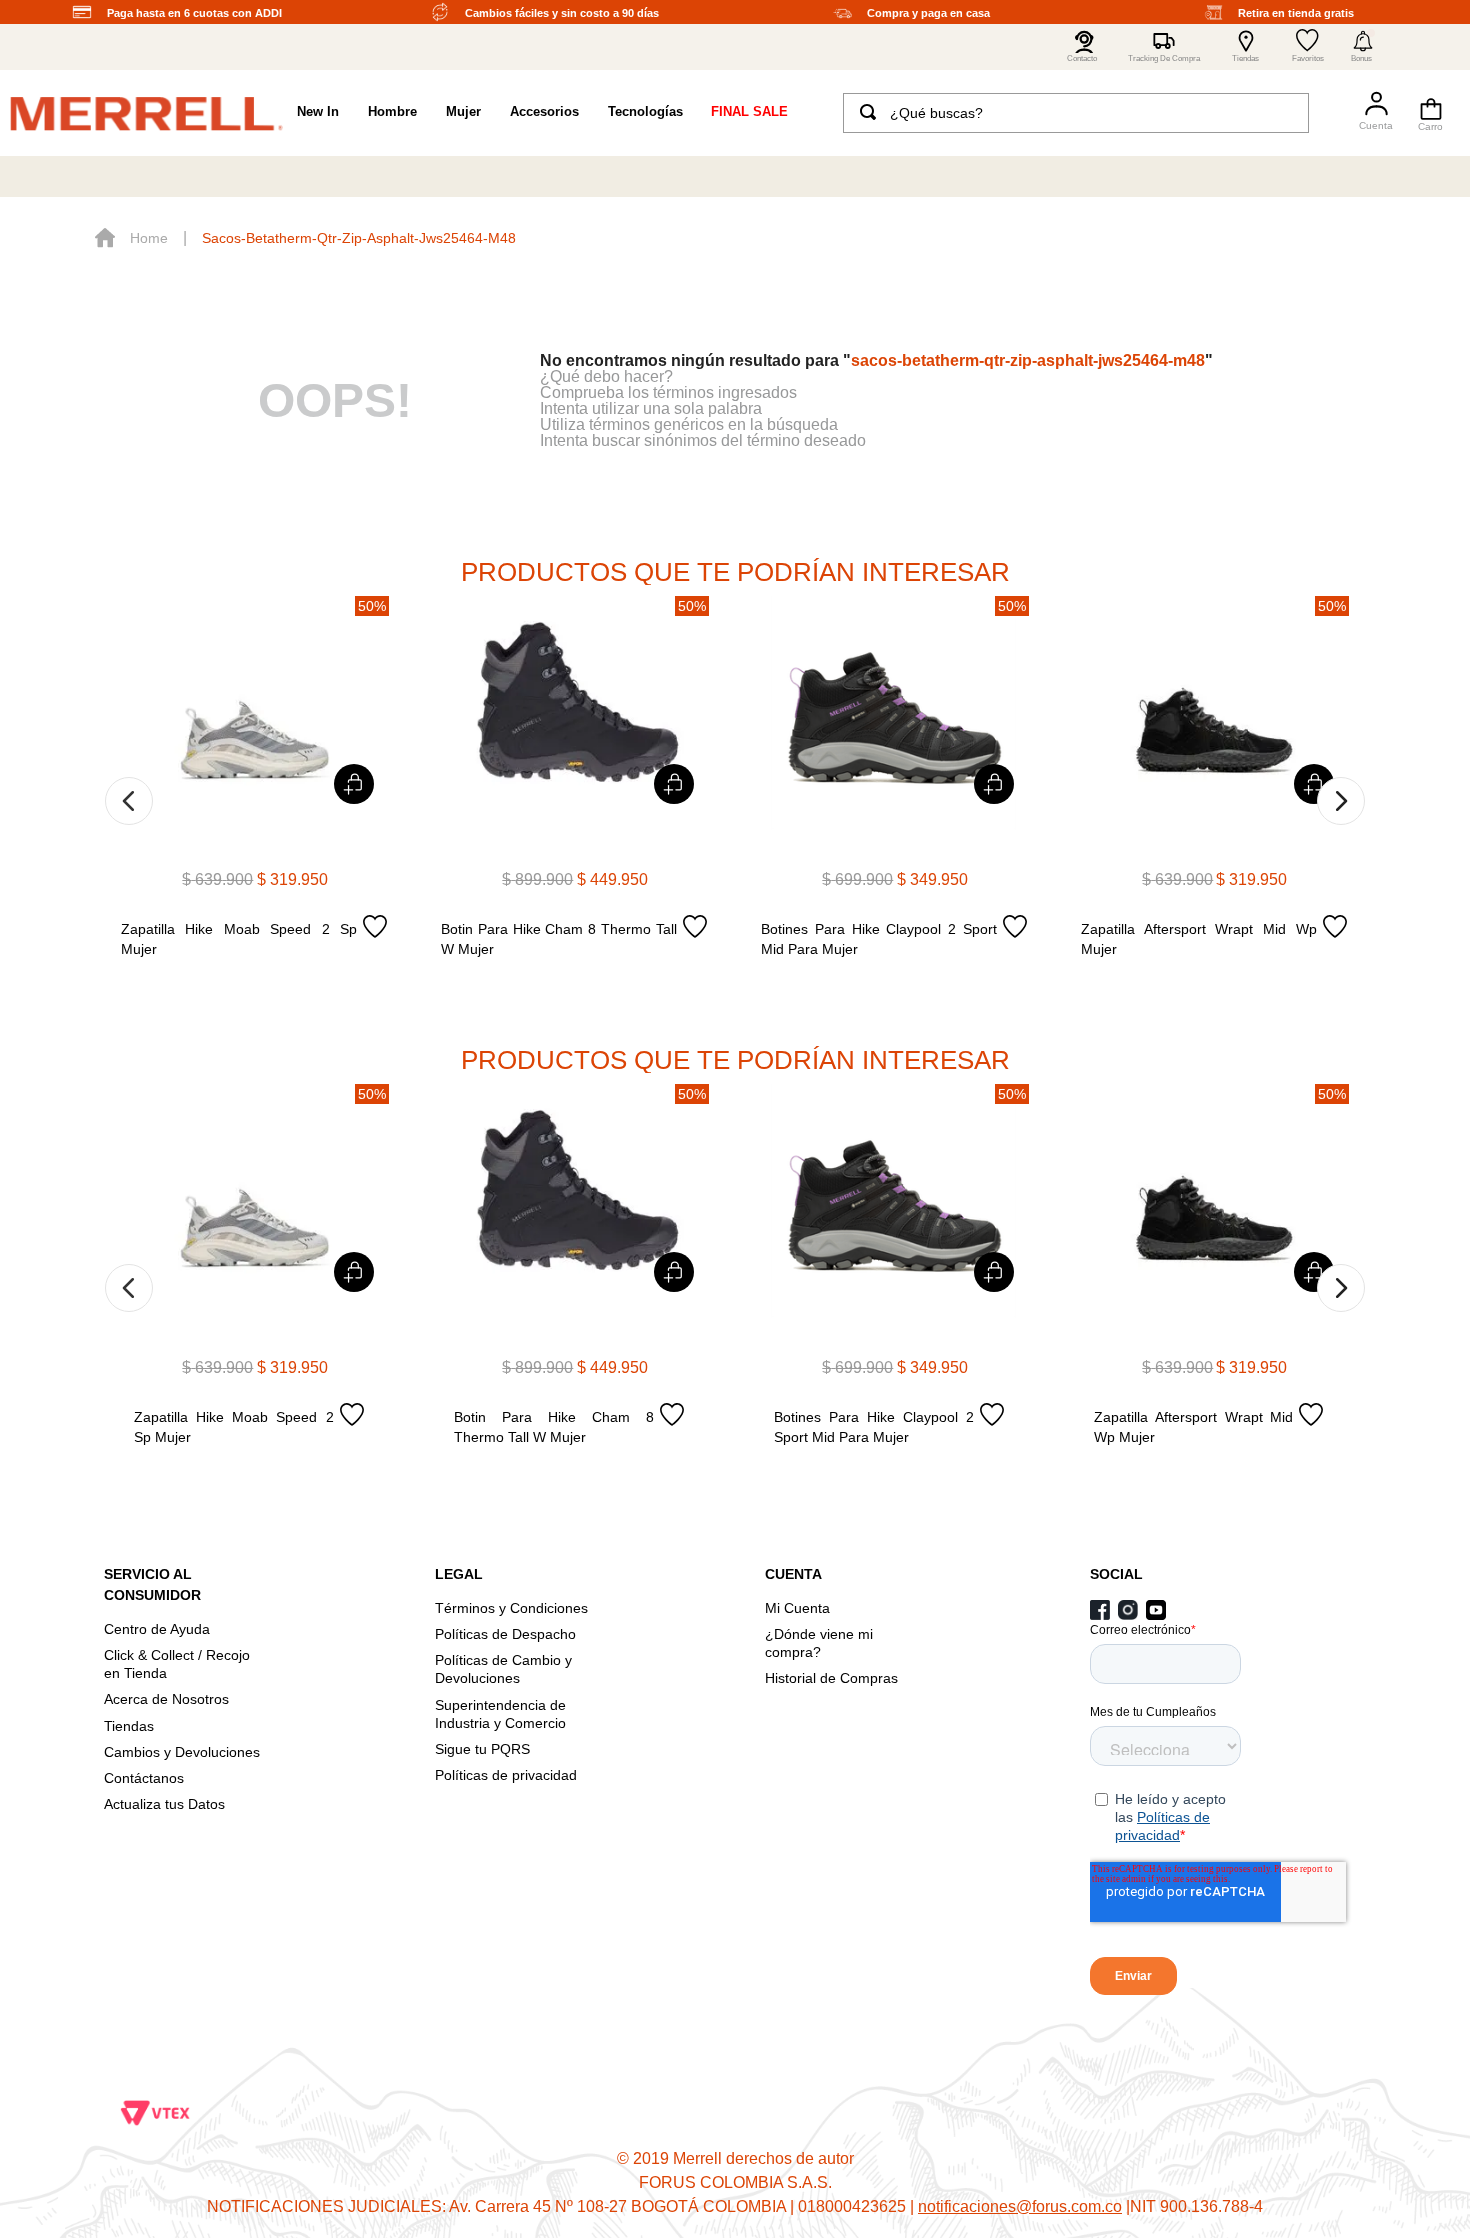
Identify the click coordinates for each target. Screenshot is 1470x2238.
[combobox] (1076, 113)
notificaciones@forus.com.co (1020, 2206)
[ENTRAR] (1367, 113)
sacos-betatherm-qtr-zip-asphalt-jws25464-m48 (359, 238)
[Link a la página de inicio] (131, 238)
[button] (1363, 47)
